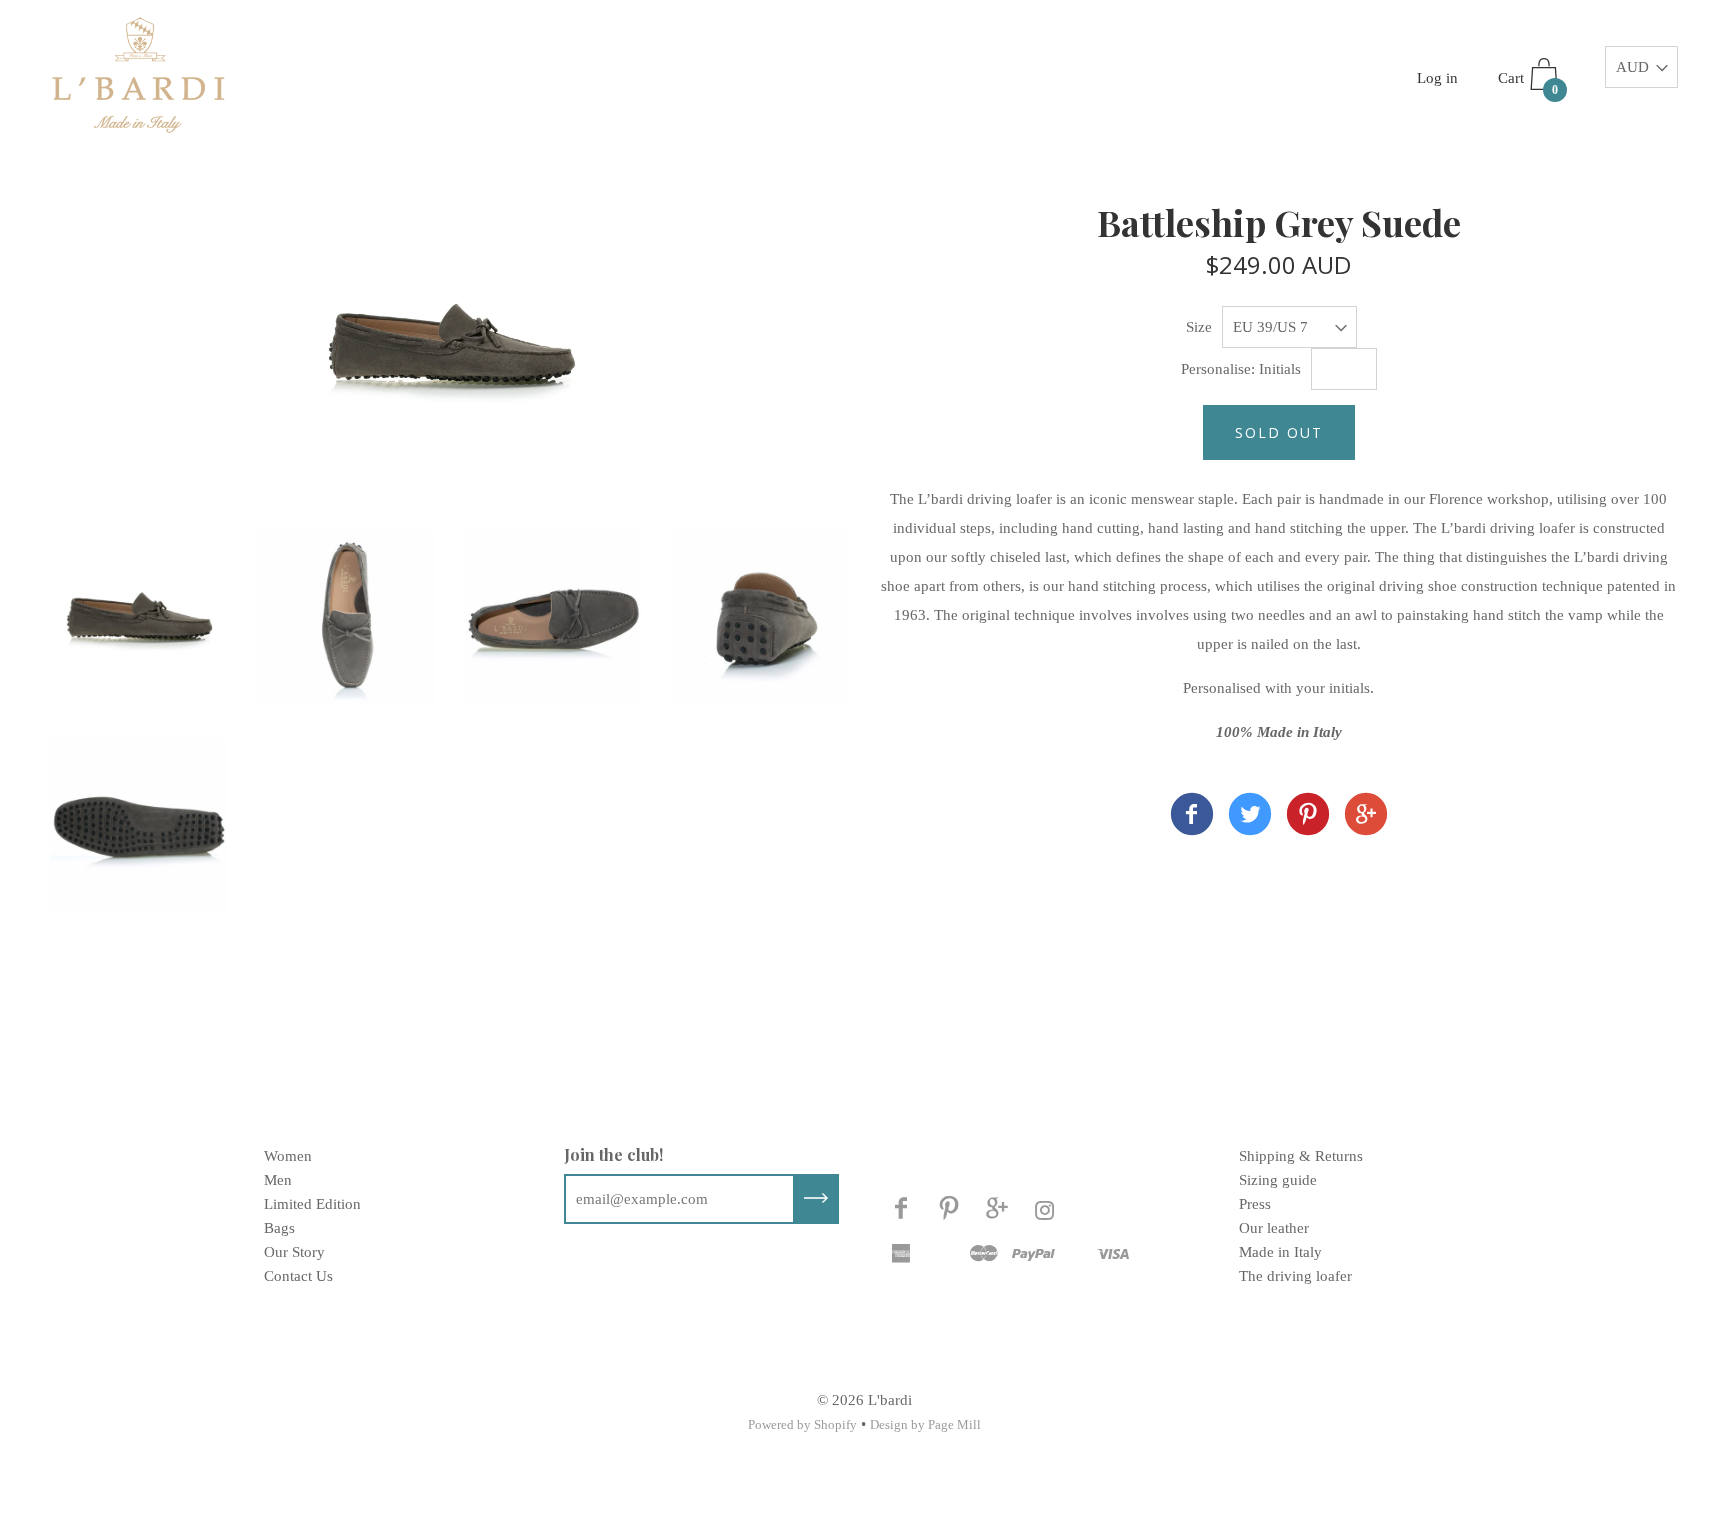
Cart (1528, 83)
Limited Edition (312, 1204)
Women (288, 1156)
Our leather (1274, 1228)
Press (1255, 1204)
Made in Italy (1280, 1252)
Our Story (294, 1252)
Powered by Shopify (802, 1424)
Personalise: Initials (1241, 369)
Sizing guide (1278, 1180)
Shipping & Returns (1301, 1156)
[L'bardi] (1192, 818)
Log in (1437, 78)
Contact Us (298, 1276)
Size (1199, 327)
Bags (279, 1228)
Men (278, 1180)
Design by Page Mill (925, 1424)
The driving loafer (1295, 1276)
